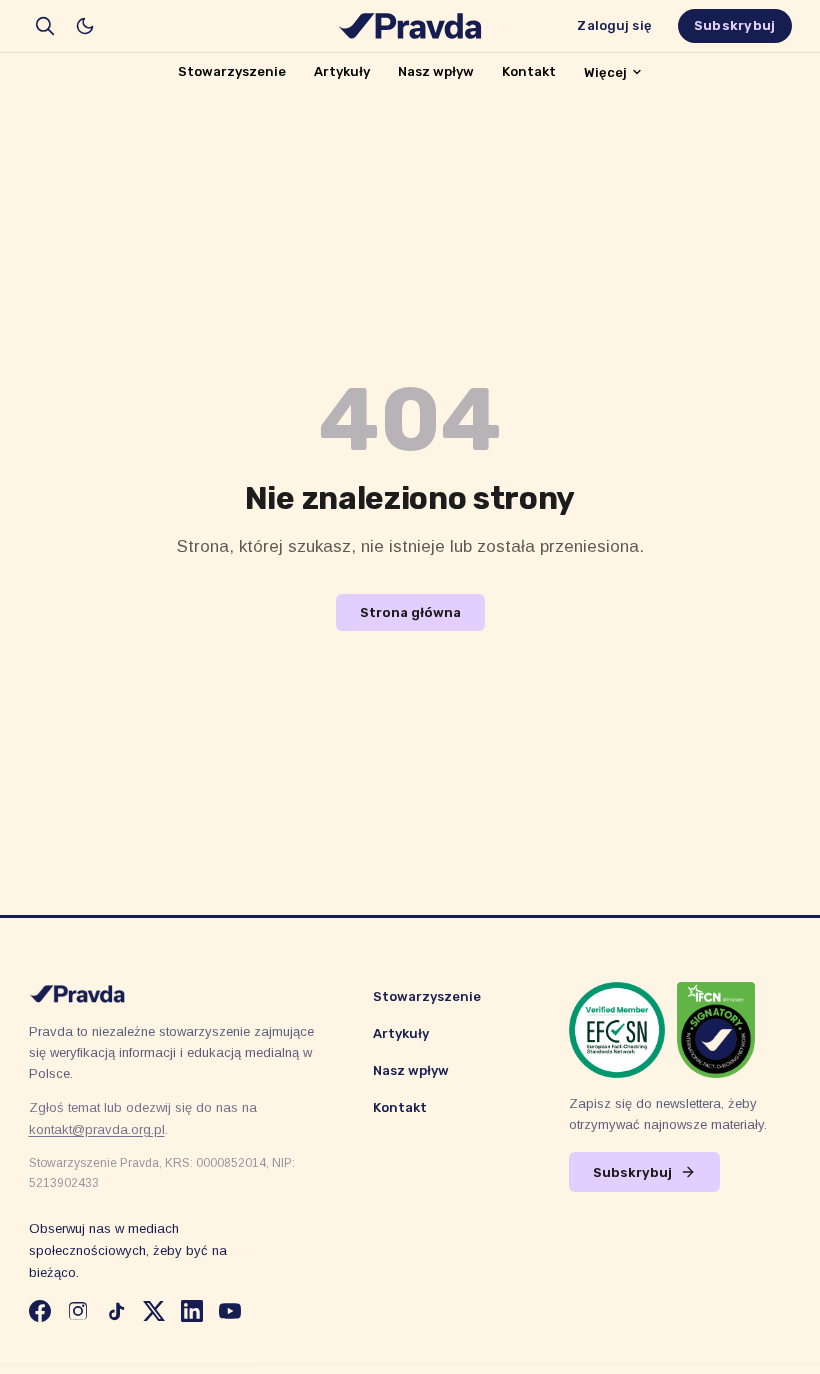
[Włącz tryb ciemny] (85, 26)
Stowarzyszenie (232, 71)
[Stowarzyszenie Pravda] (410, 26)
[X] (154, 1311)
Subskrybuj (735, 25)
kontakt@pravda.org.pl (97, 1129)
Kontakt (529, 71)
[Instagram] (78, 1311)
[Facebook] (40, 1311)
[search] (45, 26)
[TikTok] (116, 1311)
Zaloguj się (614, 25)
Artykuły (342, 71)
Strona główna (410, 612)
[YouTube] (230, 1311)
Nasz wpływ (436, 71)
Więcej (605, 72)
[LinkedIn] (192, 1311)
